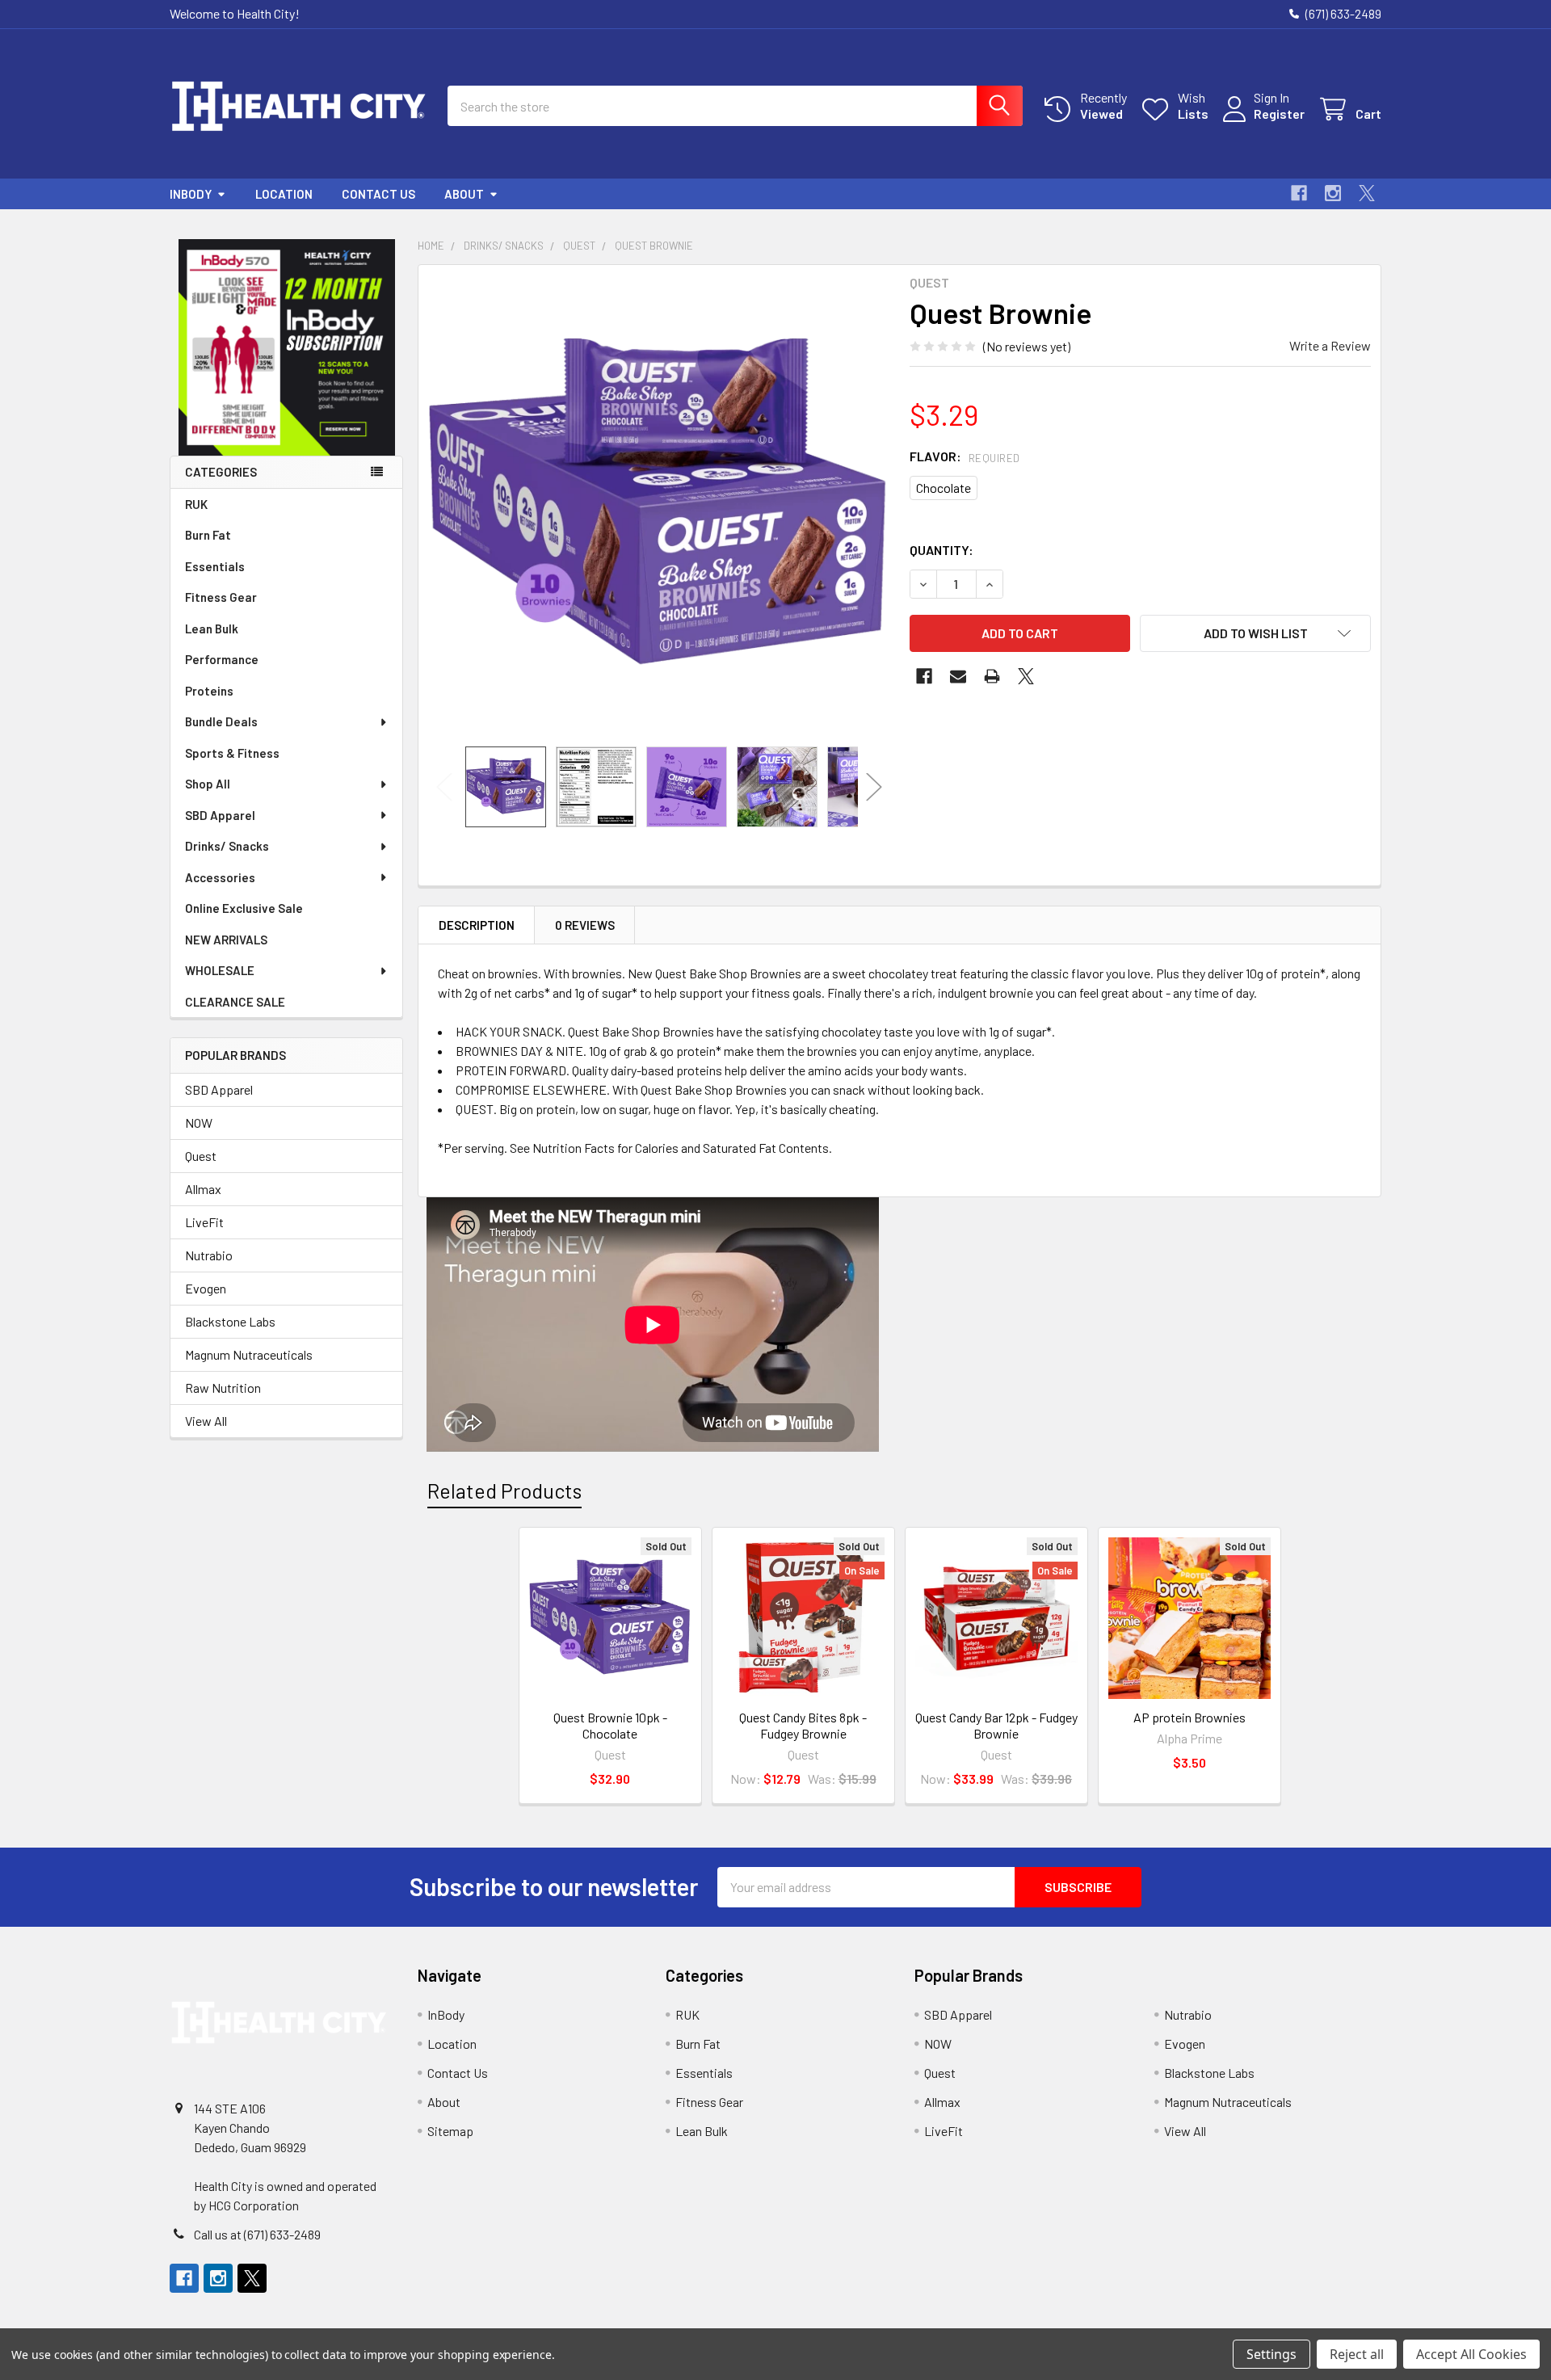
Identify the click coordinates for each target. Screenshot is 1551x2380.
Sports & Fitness (232, 753)
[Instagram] (1333, 193)
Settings (1271, 2354)
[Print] (992, 676)
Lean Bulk (212, 629)
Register (1279, 114)
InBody (191, 194)
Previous (444, 786)
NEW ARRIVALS (226, 940)
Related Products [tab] (504, 1491)
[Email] (958, 676)
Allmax (203, 1189)
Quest (201, 1156)
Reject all (1357, 2354)
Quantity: (942, 550)
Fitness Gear (221, 597)
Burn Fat (208, 535)
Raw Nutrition (223, 1388)
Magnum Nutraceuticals (249, 1354)
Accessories (220, 877)
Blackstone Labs (230, 1321)
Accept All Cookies (1471, 2354)
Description (477, 925)
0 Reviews (585, 925)
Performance (222, 659)
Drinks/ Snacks (227, 846)
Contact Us (378, 194)
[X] (1367, 193)
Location (284, 194)
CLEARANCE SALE (235, 1002)
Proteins (209, 691)
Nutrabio (209, 1255)
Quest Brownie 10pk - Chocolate (610, 1725)
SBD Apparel (220, 815)
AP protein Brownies (1190, 1717)
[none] (659, 506)
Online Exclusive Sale (244, 908)
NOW (199, 1123)
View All (206, 1421)
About (464, 194)
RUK (196, 504)
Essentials (215, 566)
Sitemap (450, 2131)
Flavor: (965, 456)
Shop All (208, 784)
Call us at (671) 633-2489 (257, 2234)
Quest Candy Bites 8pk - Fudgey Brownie (803, 1725)
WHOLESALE (220, 970)
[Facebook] (1299, 193)
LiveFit (204, 1222)
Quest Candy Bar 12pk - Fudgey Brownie (996, 1725)
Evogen (206, 1288)
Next (874, 786)
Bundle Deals (221, 721)
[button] (287, 347)
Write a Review (1330, 345)
